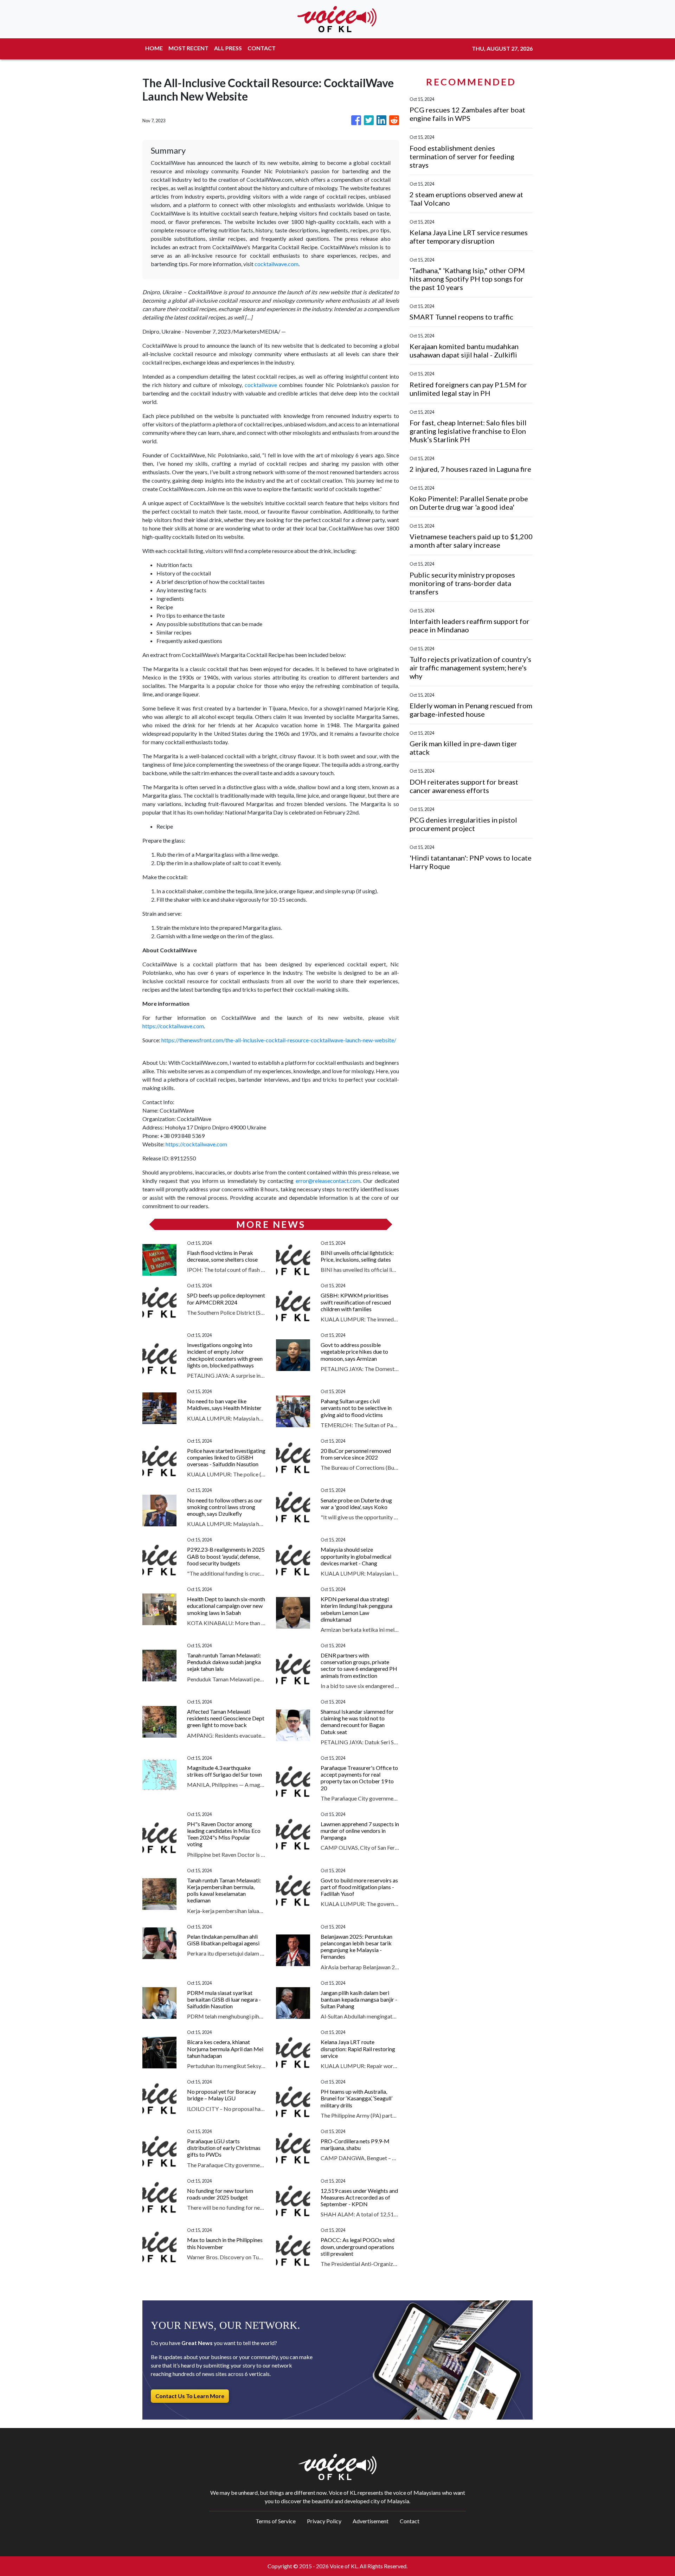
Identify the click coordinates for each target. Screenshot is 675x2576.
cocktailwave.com (277, 264)
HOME (154, 48)
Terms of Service (276, 2521)
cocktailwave (261, 385)
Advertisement (371, 2521)
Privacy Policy (324, 2521)
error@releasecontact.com (328, 1181)
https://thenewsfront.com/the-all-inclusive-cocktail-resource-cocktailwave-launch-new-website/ (279, 1040)
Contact (410, 2521)
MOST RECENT (188, 48)
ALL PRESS (228, 48)
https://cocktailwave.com (173, 1026)
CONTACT (262, 48)
